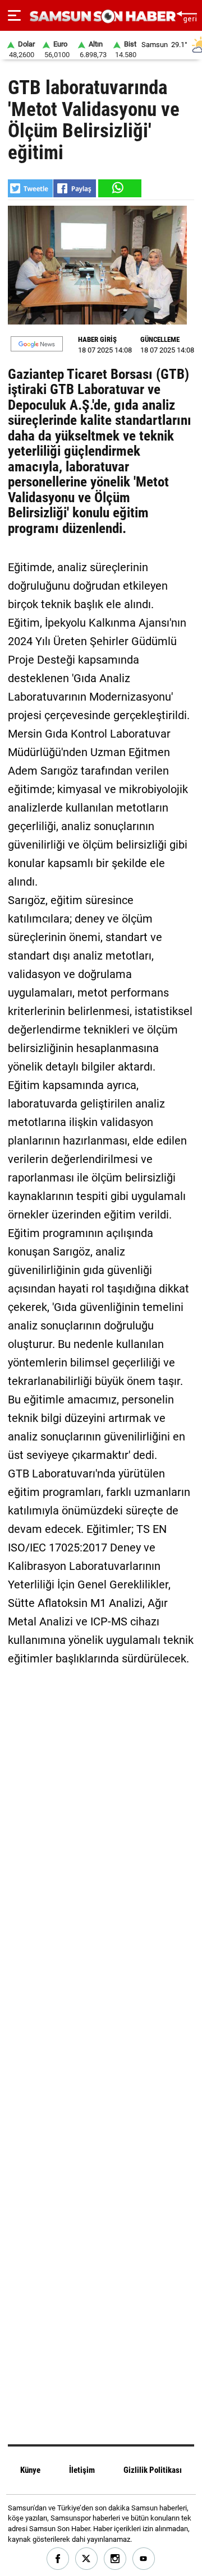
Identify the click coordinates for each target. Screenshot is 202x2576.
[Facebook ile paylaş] (75, 188)
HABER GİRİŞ (97, 339)
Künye (30, 2470)
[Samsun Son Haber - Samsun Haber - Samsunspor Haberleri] (101, 17)
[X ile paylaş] (30, 188)
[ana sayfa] (187, 15)
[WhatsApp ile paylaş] (119, 188)
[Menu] (14, 16)
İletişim (82, 2470)
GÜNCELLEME (160, 339)
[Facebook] (58, 2559)
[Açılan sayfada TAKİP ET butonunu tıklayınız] (37, 344)
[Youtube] (144, 2559)
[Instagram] (115, 2559)
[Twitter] (87, 2559)
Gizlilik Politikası (153, 2470)
